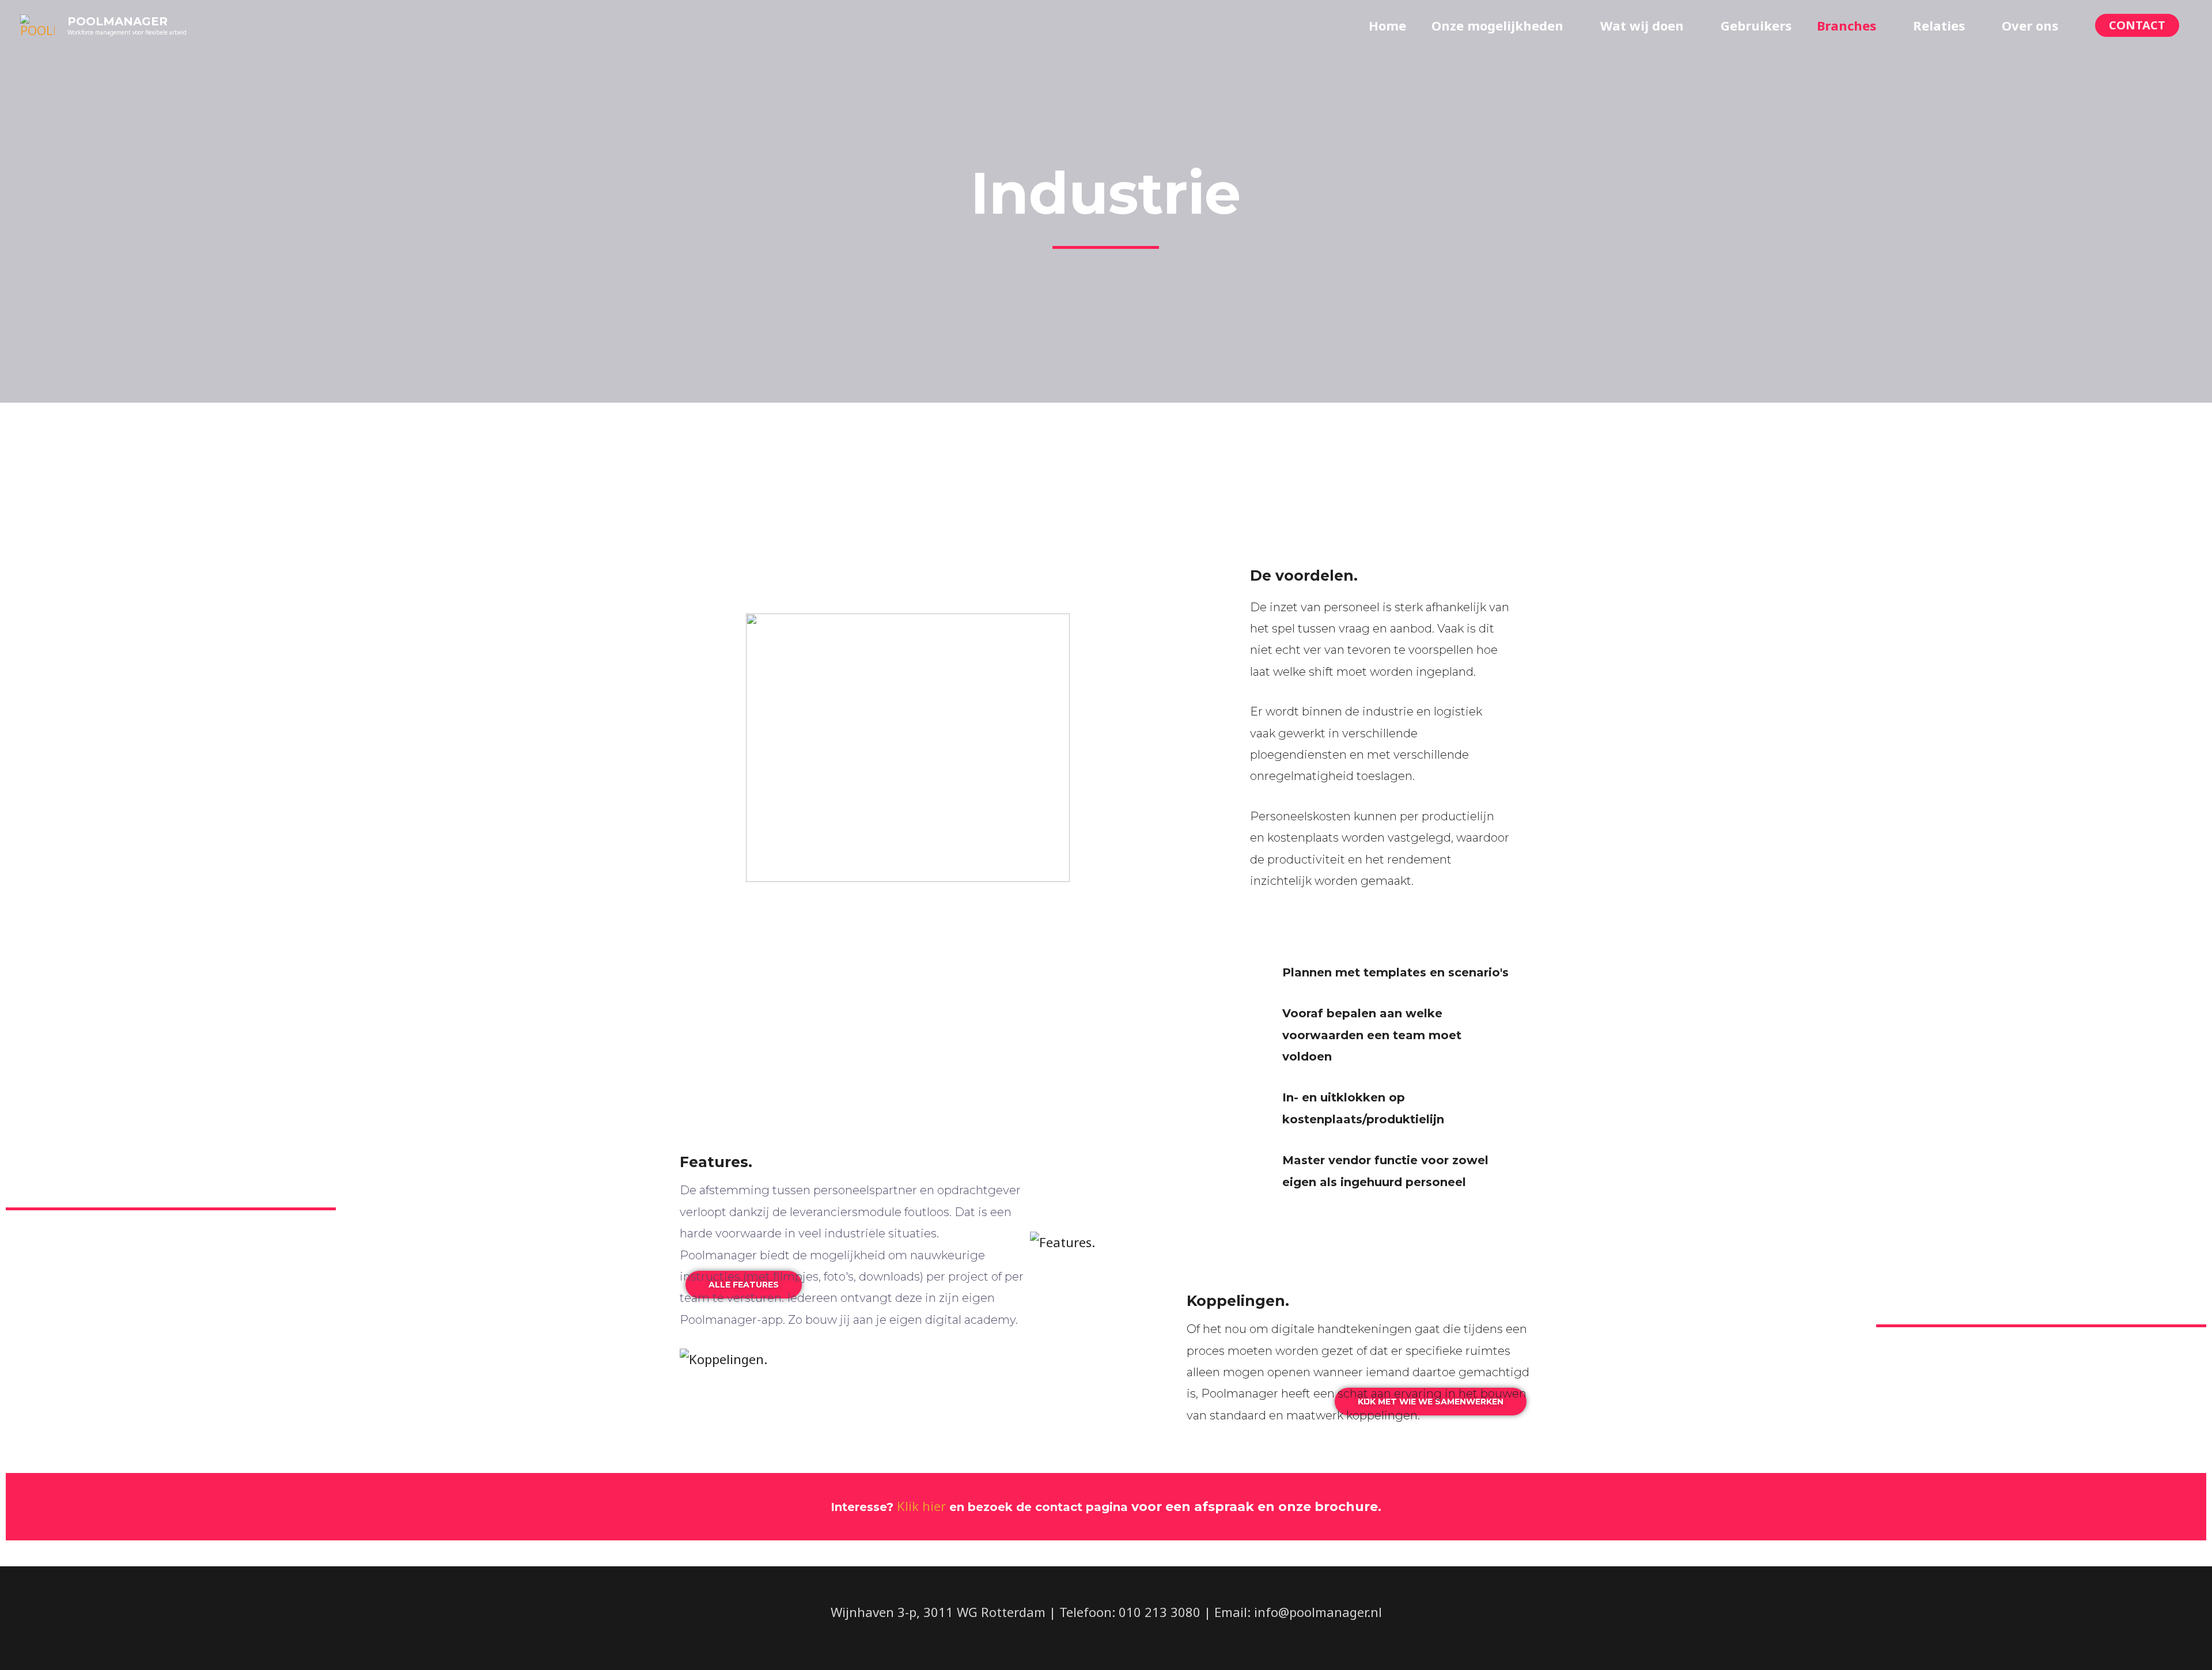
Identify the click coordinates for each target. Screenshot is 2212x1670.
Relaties (1939, 25)
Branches (1847, 25)
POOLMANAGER (118, 21)
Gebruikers (1756, 25)
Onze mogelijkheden (1497, 25)
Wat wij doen (1642, 25)
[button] (2137, 25)
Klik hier (921, 1506)
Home (1387, 25)
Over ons (2030, 25)
